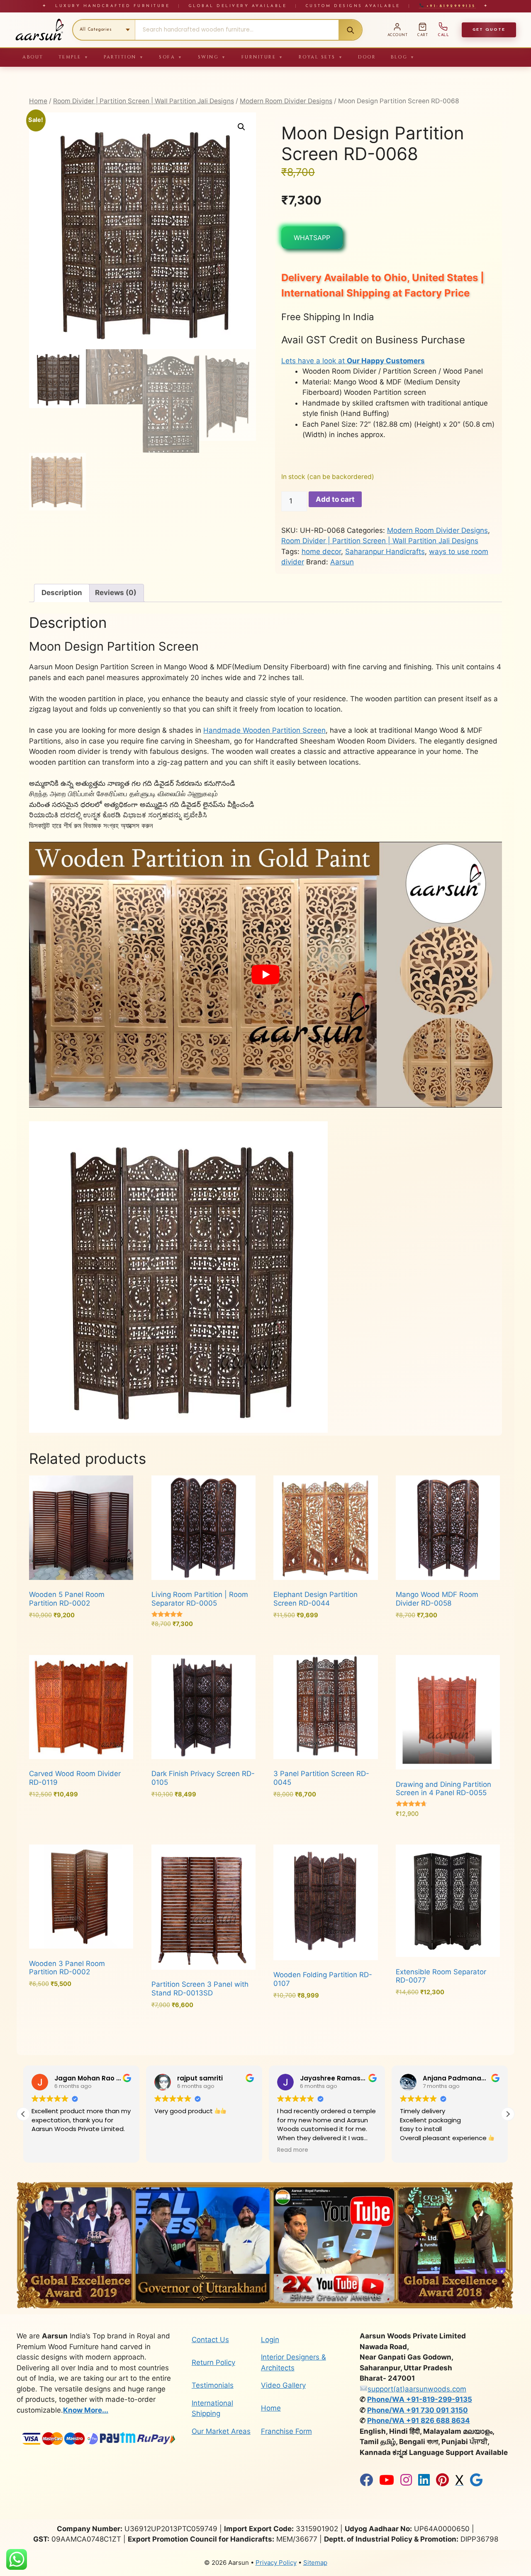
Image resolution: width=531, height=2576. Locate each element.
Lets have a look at (353, 361)
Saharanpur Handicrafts (385, 552)
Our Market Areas (221, 2431)
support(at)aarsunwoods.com (417, 2389)
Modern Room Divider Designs (286, 101)
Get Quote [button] (489, 30)
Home (38, 101)
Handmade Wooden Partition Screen (264, 730)
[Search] (350, 30)
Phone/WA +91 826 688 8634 (419, 2420)
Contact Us (210, 2340)
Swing (212, 57)
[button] (241, 127)
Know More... (86, 2410)
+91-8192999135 (449, 6)
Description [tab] (62, 593)
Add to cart (335, 499)
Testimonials (213, 2385)
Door (367, 57)
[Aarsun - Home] (39, 30)
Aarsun (342, 562)
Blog (403, 57)
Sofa (171, 57)
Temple (74, 57)
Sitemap (315, 2563)
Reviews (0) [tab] (116, 593)
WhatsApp (312, 238)
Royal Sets (321, 57)
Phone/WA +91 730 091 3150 (418, 2410)
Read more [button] (293, 2150)
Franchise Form (286, 2431)
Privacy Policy (276, 2563)
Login (270, 2340)
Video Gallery (283, 2385)
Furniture (263, 57)
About (33, 57)
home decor (321, 552)
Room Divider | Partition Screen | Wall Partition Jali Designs (144, 101)
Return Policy (213, 2362)
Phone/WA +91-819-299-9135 (420, 2399)
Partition (124, 57)
